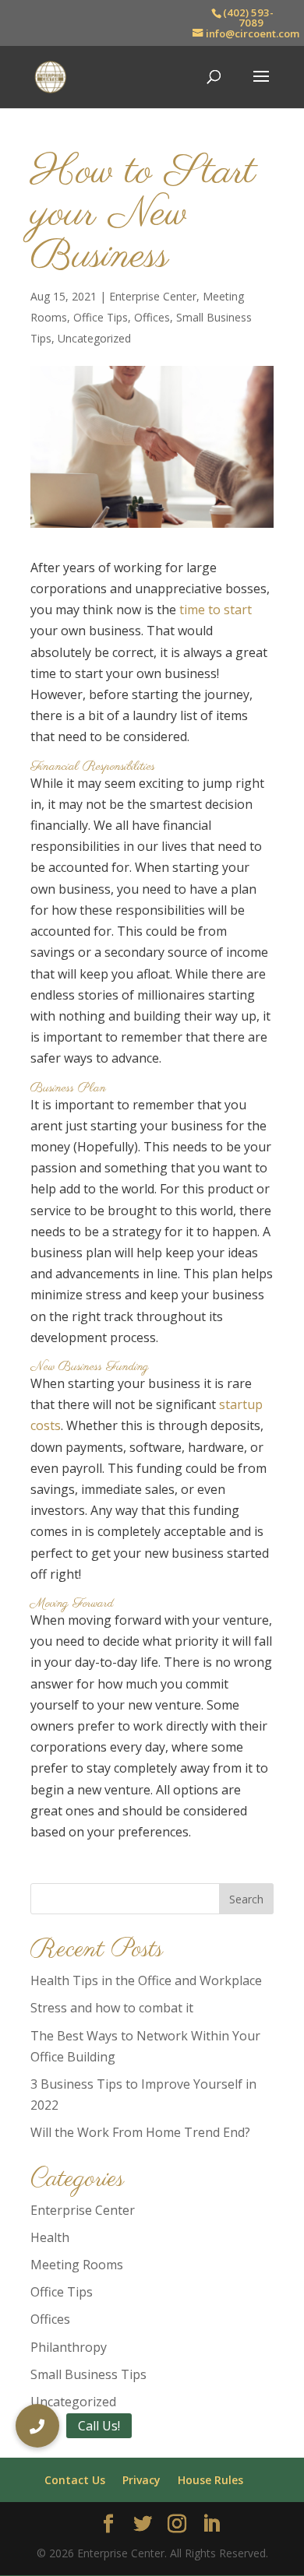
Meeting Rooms (77, 2265)
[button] (37, 2426)
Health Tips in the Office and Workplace (146, 1980)
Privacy (141, 2480)
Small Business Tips (88, 2374)
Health (50, 2237)
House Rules (210, 2480)
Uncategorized (94, 338)
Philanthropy (69, 2347)
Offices (152, 317)
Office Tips (101, 317)
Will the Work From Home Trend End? (140, 2132)
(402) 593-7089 (248, 18)
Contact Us (75, 2480)
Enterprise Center (153, 296)
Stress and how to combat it (112, 2008)
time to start (216, 610)
